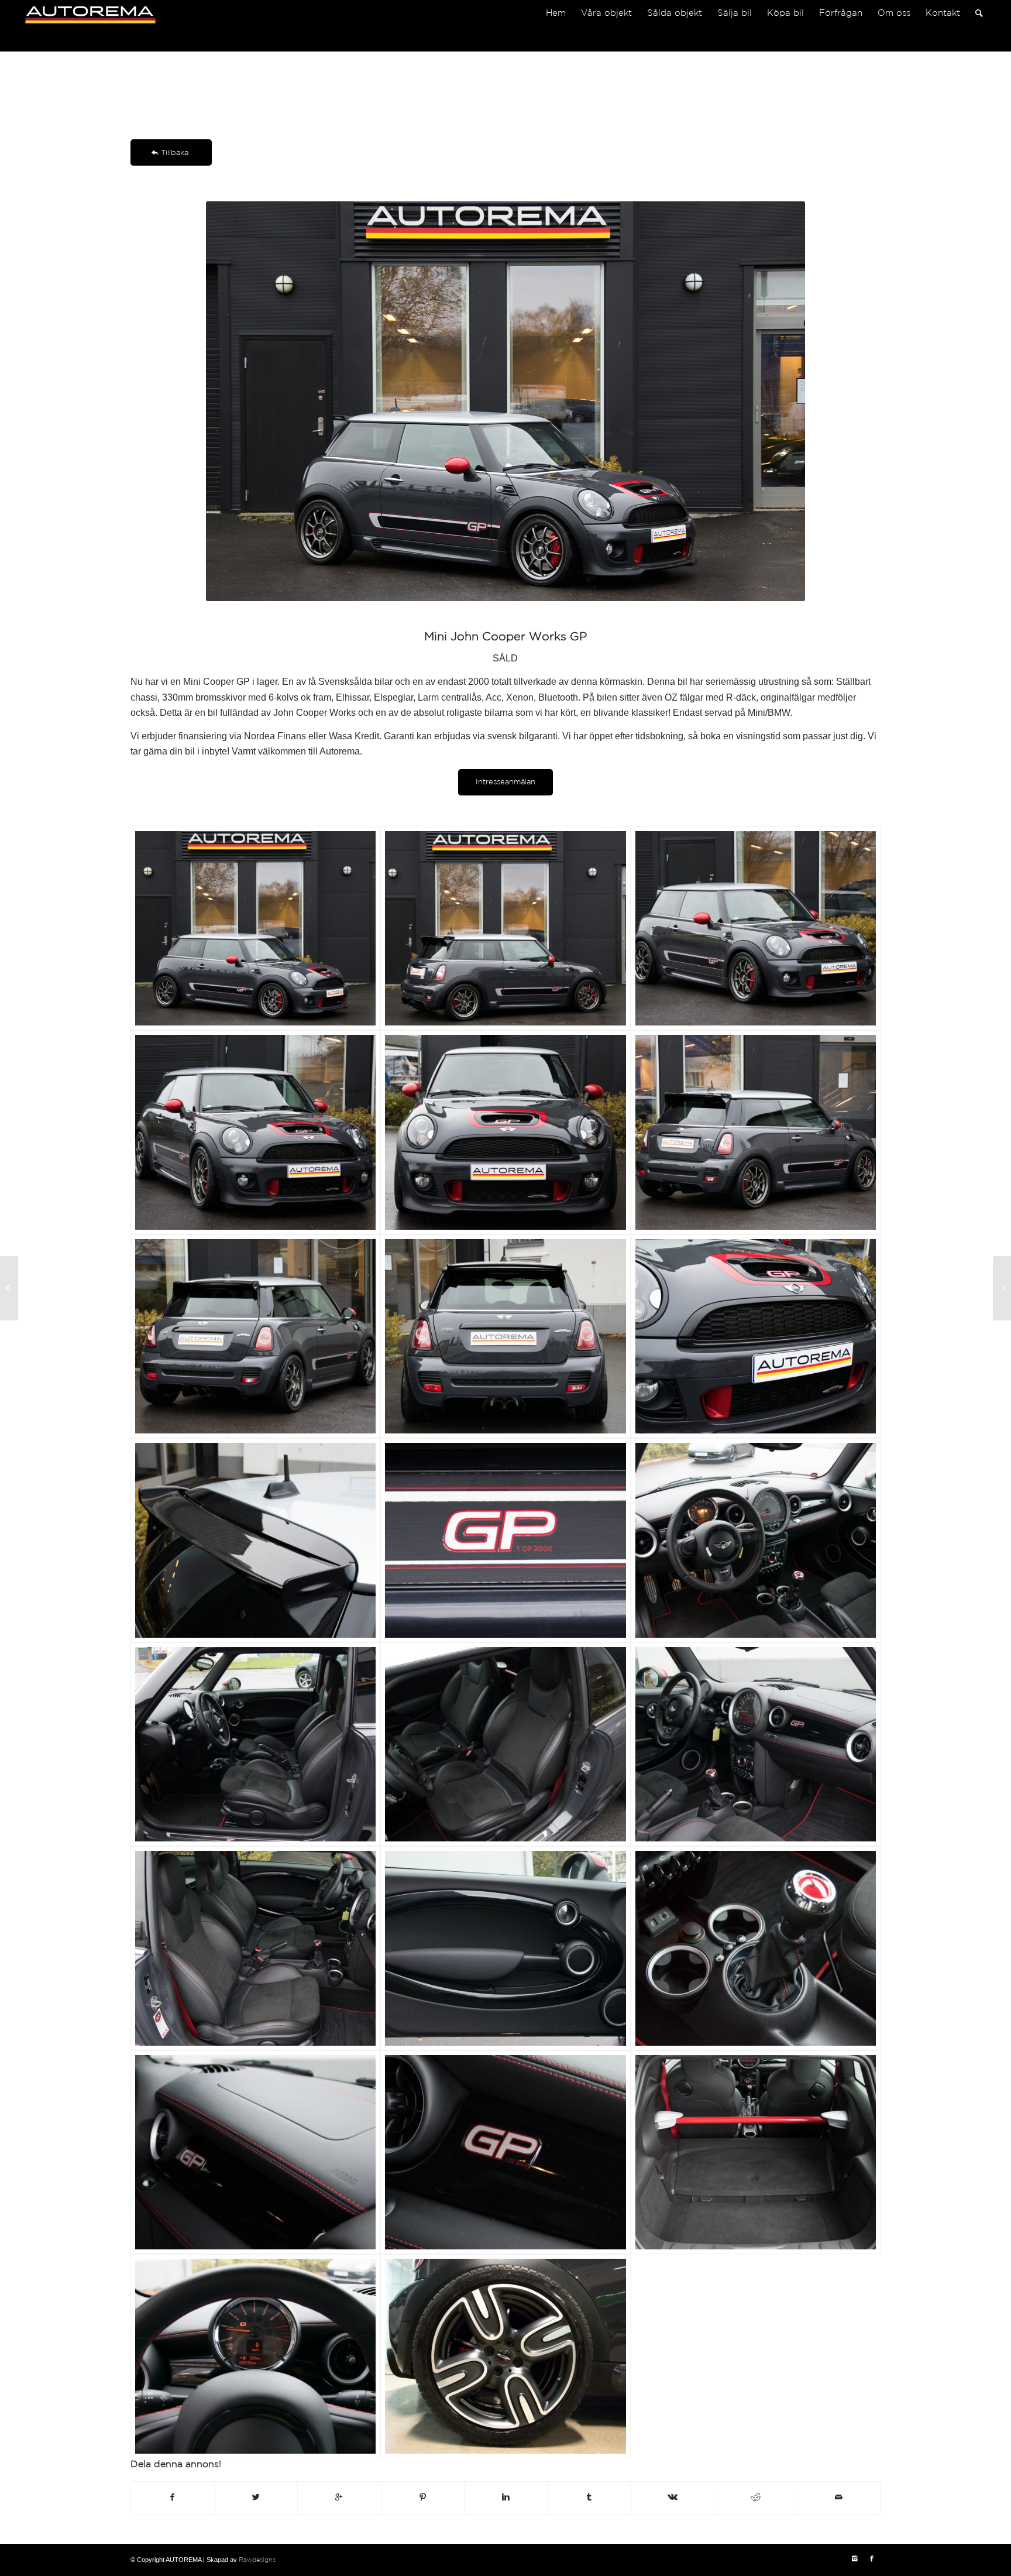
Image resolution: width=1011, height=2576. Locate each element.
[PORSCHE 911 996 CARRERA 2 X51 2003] (9, 1288)
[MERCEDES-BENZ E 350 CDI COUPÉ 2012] (1002, 1288)
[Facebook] (872, 2559)
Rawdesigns (257, 2560)
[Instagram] (854, 2559)
